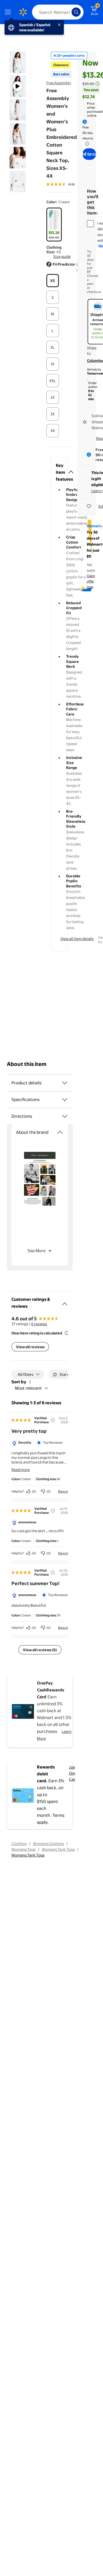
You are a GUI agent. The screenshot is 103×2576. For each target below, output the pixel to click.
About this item (27, 1064)
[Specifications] (65, 1100)
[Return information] (86, 144)
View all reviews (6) (40, 1650)
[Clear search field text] (69, 12)
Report (63, 1491)
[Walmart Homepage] (23, 12)
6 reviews (39, 1324)
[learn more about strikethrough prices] (98, 84)
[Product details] (65, 1083)
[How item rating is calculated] (67, 1333)
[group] (69, 184)
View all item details (77, 939)
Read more (21, 1470)
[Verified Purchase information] (53, 1420)
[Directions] (65, 1116)
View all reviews (30, 1347)
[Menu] (9, 12)
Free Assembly (59, 83)
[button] (59, 267)
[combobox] (58, 12)
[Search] (76, 12)
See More (36, 1251)
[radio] (54, 225)
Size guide (62, 256)
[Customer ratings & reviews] (65, 1302)
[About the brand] (60, 1132)
